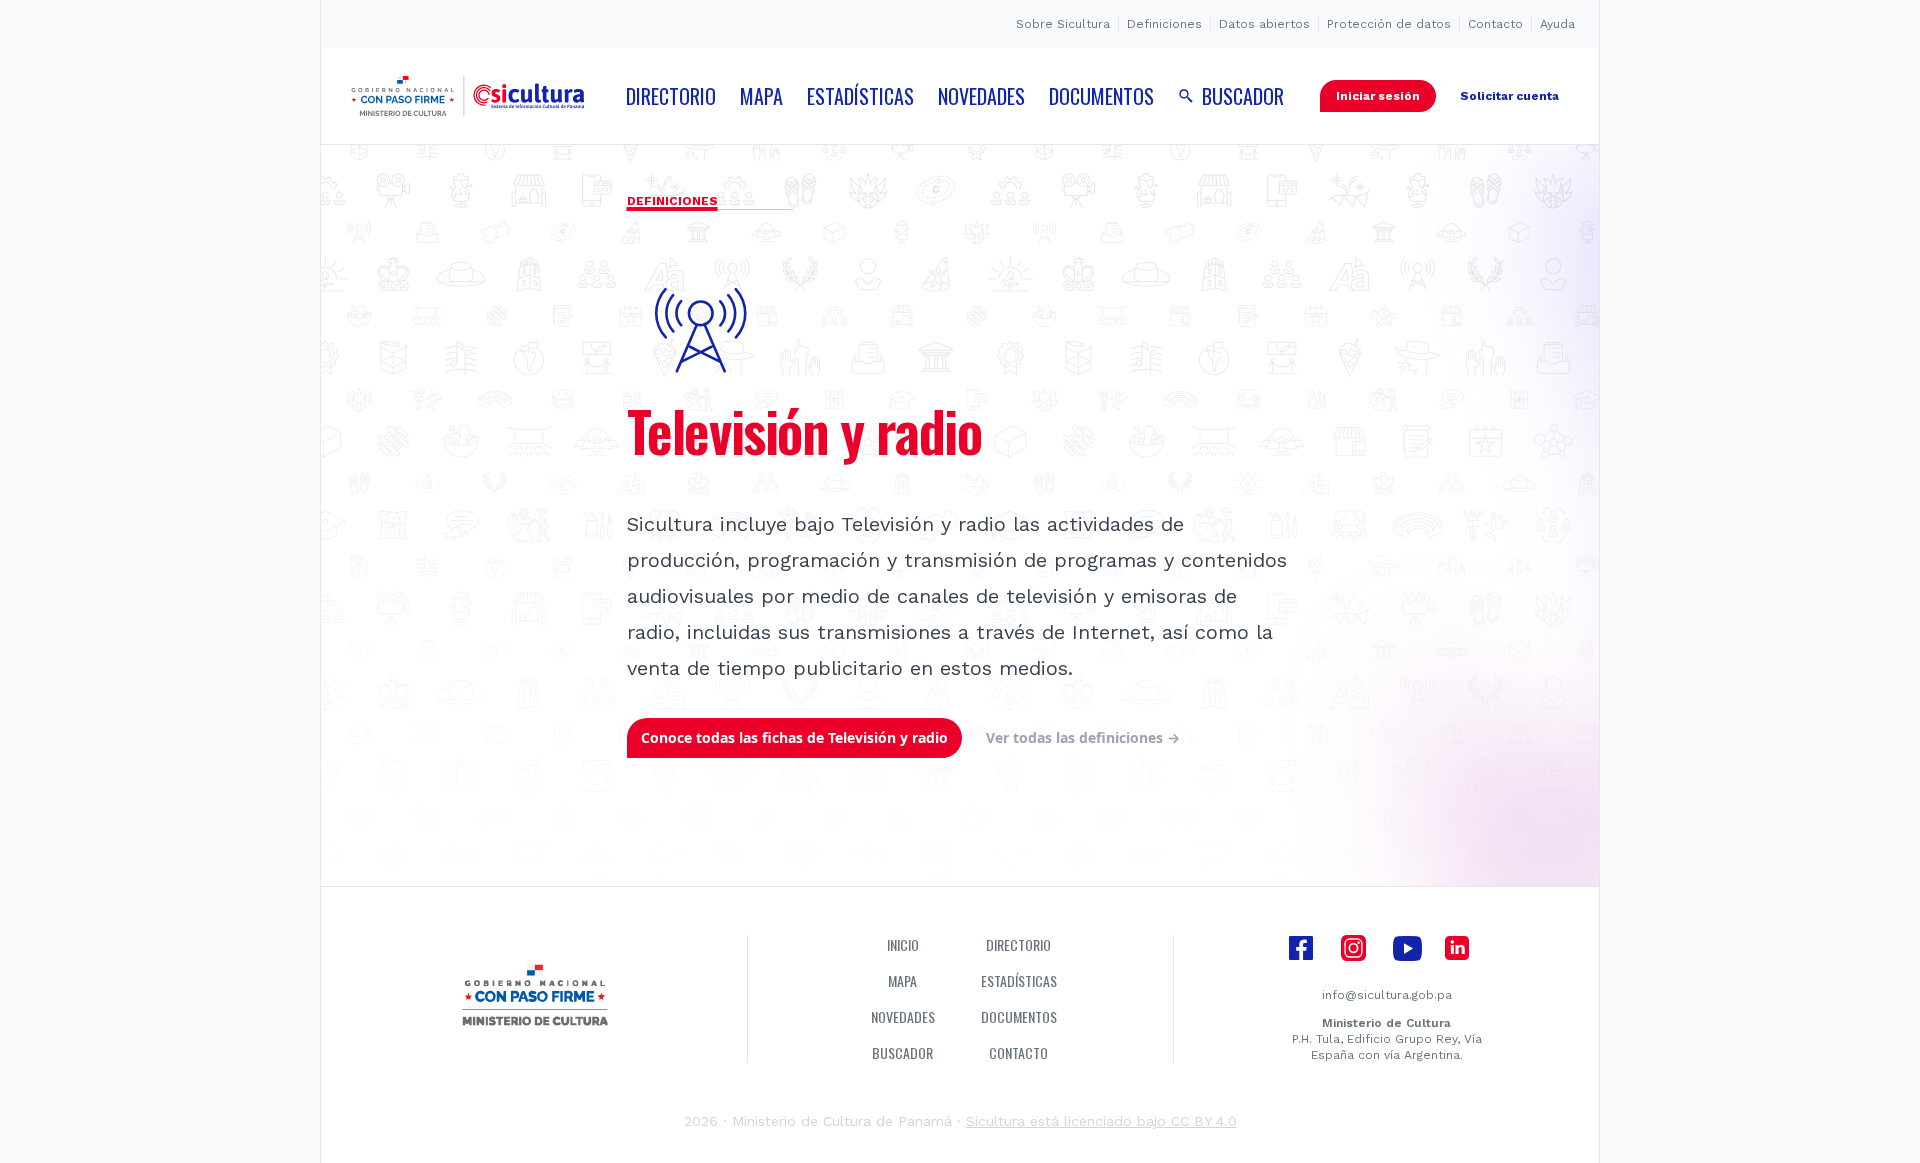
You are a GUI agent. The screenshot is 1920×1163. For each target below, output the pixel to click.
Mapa (902, 981)
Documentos (1019, 1017)
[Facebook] (1301, 946)
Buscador (902, 1053)
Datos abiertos (1264, 24)
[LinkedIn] (1457, 946)
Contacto (1495, 24)
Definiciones (1164, 24)
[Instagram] (1353, 946)
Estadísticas (1019, 981)
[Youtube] (1407, 946)
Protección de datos (1389, 24)
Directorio (1018, 945)
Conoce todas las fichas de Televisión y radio (794, 737)
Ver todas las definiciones (1083, 737)
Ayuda (1557, 24)
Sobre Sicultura (1063, 24)
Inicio (903, 945)
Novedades (903, 1017)
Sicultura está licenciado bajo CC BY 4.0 (1101, 1121)
